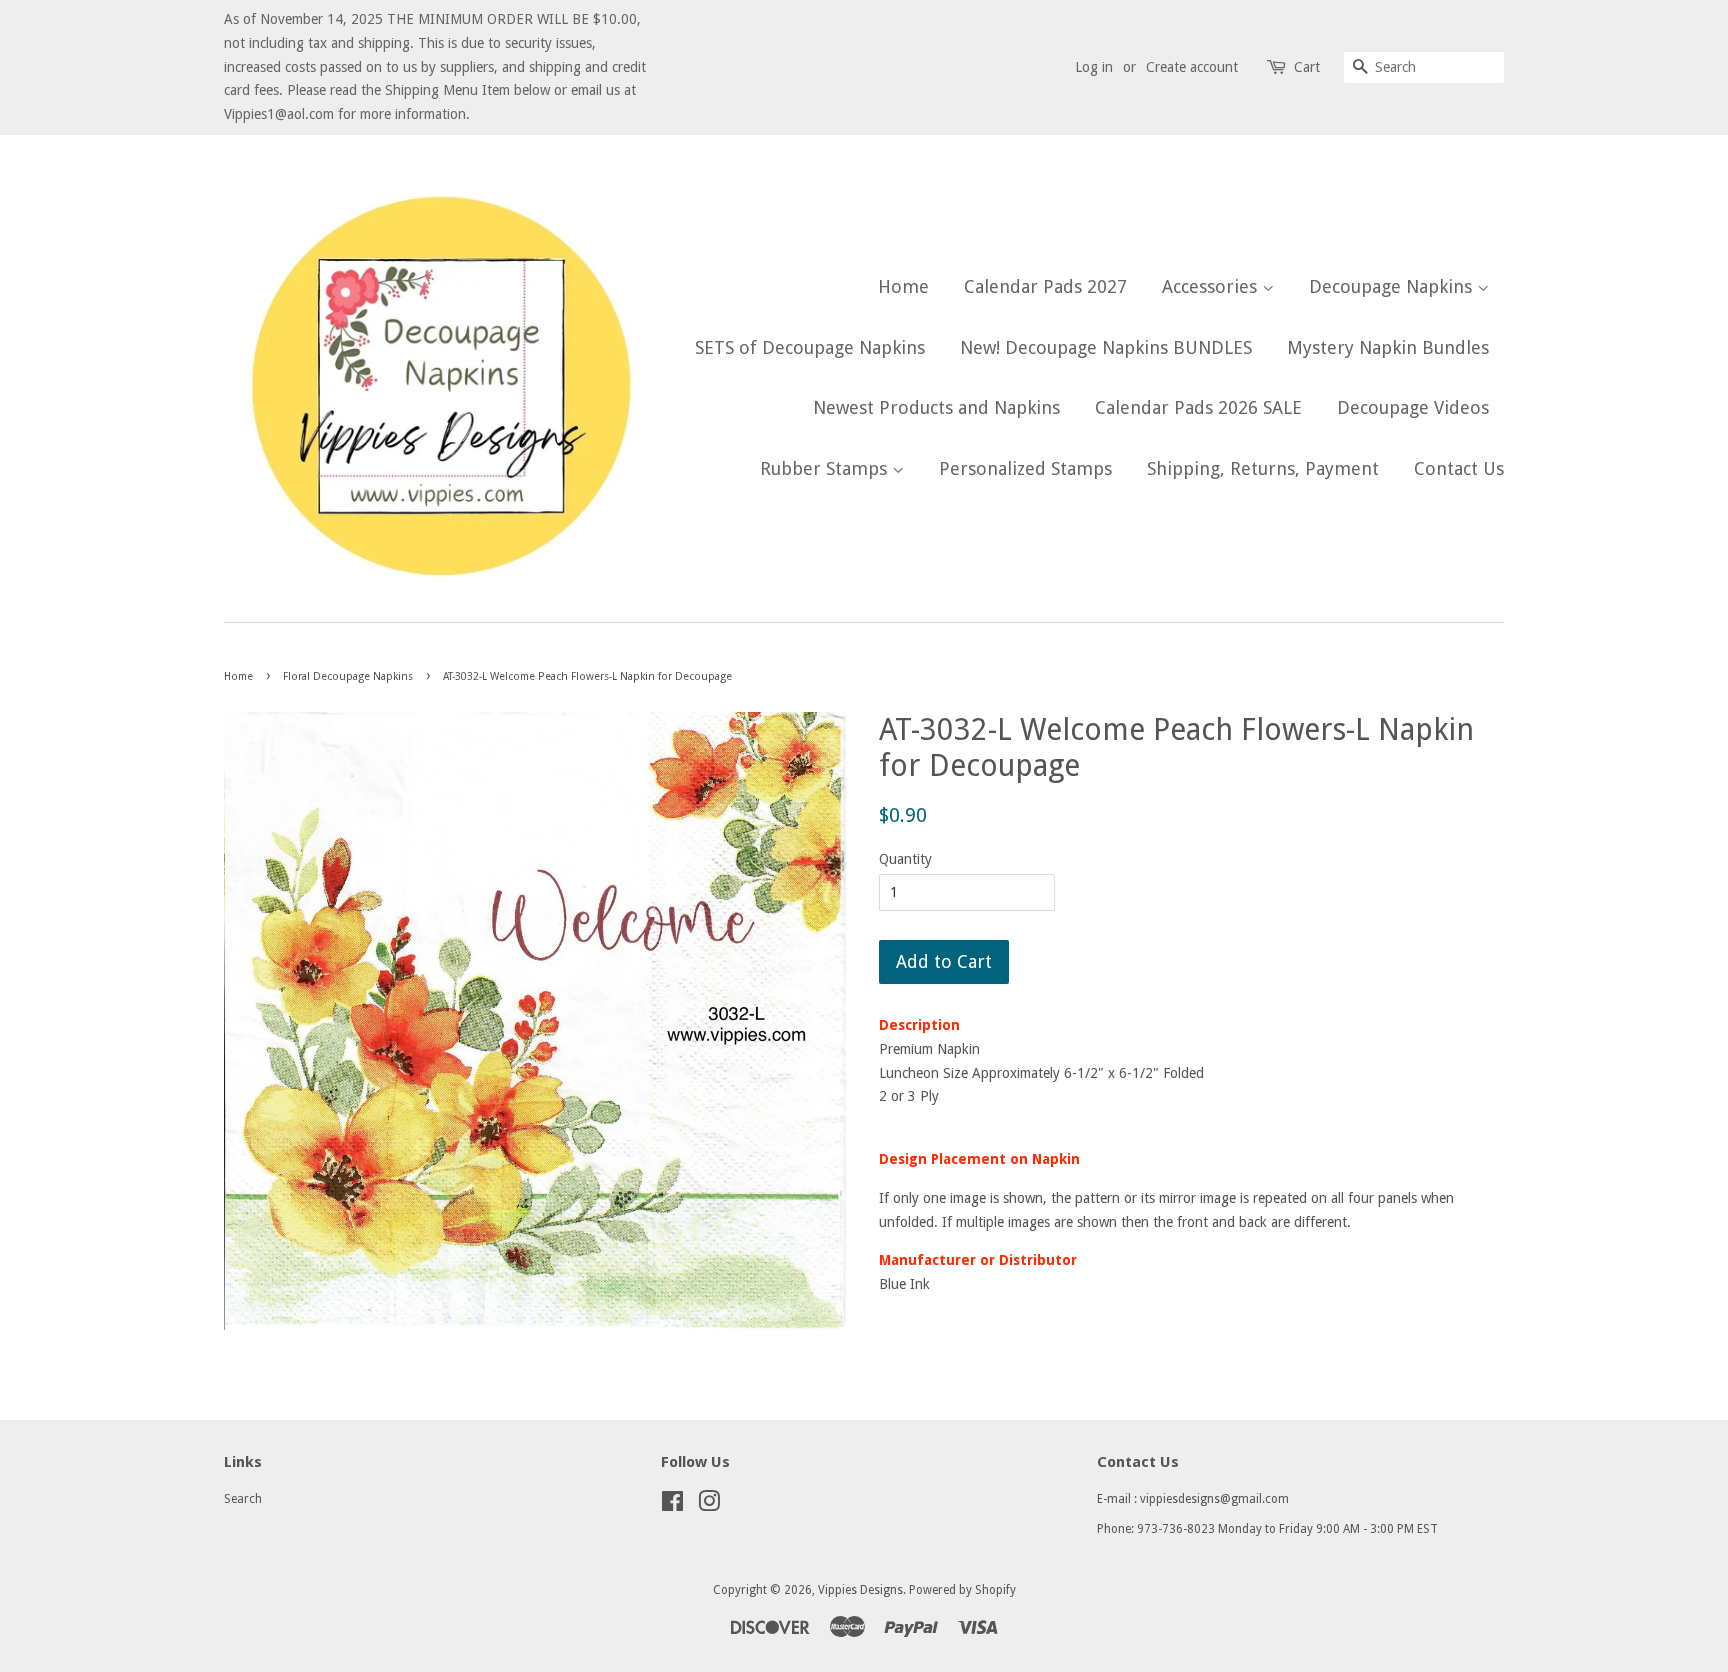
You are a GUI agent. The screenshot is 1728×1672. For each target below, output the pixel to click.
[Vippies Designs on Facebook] (672, 1506)
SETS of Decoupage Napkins (810, 347)
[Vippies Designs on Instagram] (709, 1506)
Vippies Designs (860, 1590)
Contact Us (1459, 468)
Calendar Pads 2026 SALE (1198, 407)
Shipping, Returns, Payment (1263, 468)
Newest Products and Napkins (936, 407)
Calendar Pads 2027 (1045, 286)
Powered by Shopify (962, 1590)
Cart (1307, 67)
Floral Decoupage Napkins (348, 676)
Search (243, 1499)
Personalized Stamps (1025, 468)
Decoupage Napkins (1393, 286)
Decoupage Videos (1413, 407)
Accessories (1212, 286)
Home (903, 286)
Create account (1192, 67)
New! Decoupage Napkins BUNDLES (1106, 347)
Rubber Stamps (826, 468)
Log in (1094, 67)
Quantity (905, 859)
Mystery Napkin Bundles (1388, 347)
